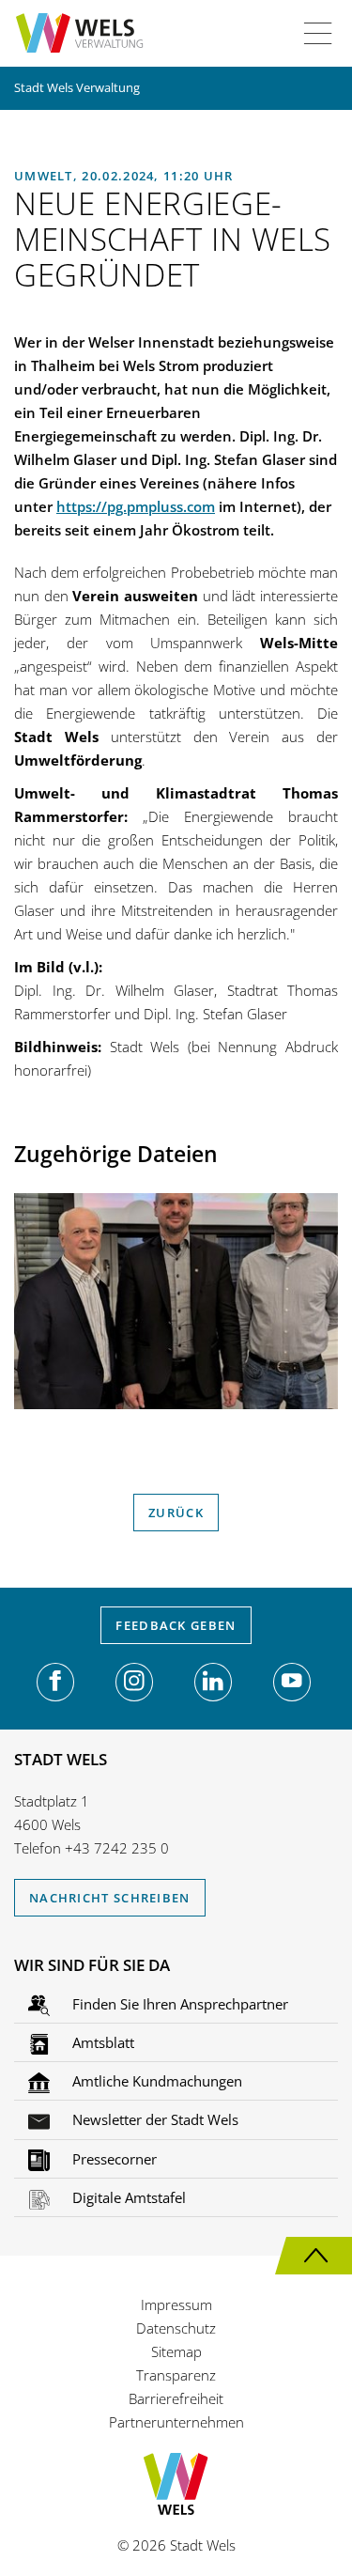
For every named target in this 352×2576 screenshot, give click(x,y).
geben (176, 1625)
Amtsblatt (101, 2042)
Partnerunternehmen (176, 2422)
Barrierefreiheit (176, 2398)
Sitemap (176, 2351)
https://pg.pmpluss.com (136, 506)
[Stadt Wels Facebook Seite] (55, 1682)
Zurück (176, 1513)
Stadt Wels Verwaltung (77, 87)
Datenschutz (176, 2328)
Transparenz (176, 2375)
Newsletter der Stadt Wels (153, 2119)
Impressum (176, 2304)
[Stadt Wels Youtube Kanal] (292, 1682)
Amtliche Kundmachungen (155, 2081)
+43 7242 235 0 (117, 1848)
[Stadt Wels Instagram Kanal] (134, 1682)
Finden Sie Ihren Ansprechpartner (178, 2004)
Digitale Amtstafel (127, 2197)
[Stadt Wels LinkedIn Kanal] (213, 1682)
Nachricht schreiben (110, 1898)
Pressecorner (113, 2159)
